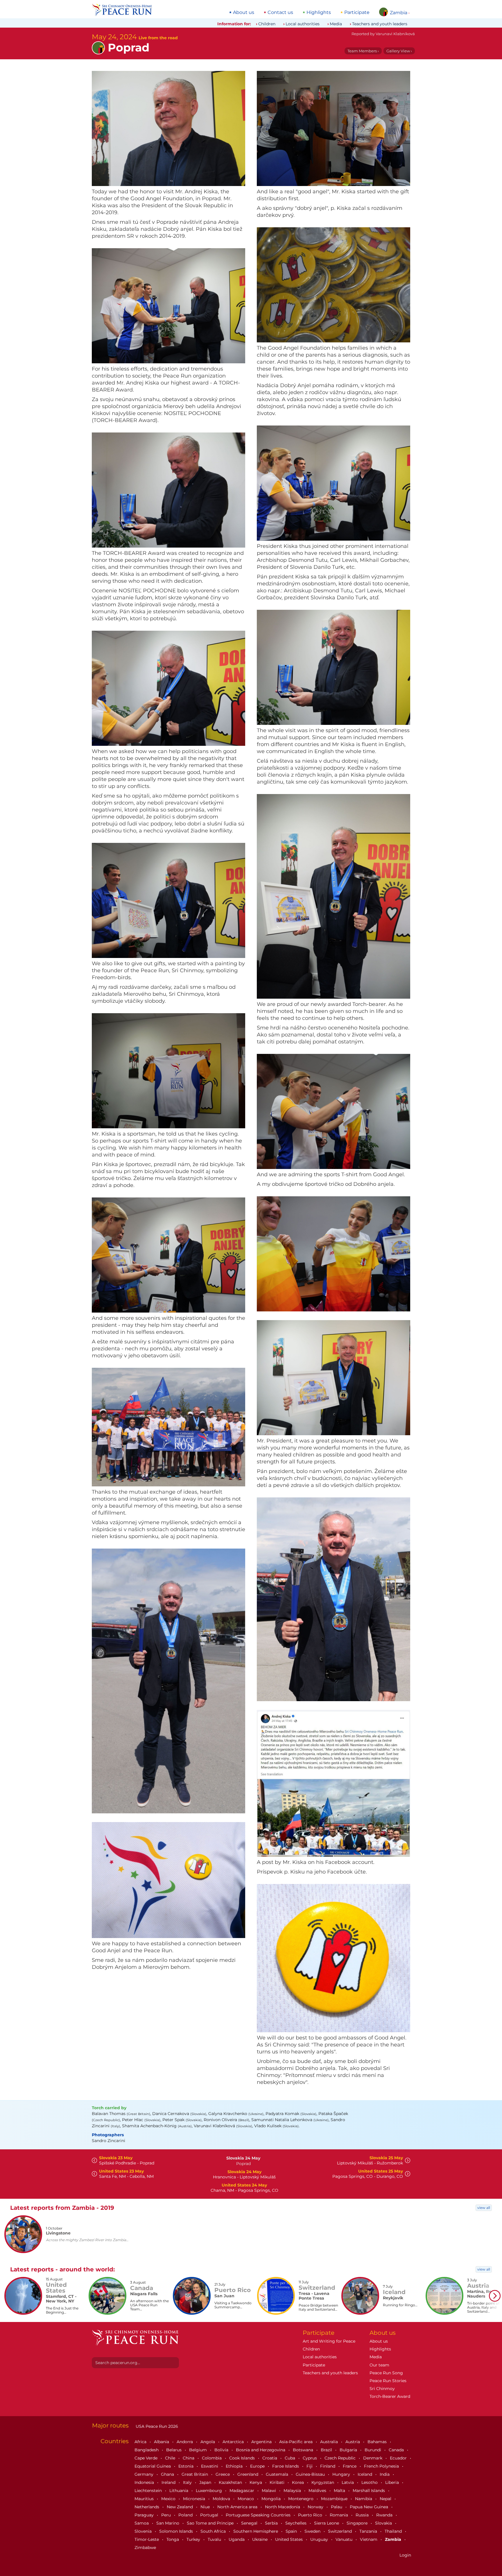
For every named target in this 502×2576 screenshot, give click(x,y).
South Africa (214, 2531)
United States (289, 2539)
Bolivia (222, 2450)
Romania (339, 2515)
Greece (223, 2474)
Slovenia (144, 2531)
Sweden (313, 2531)
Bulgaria (349, 2450)
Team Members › (363, 51)
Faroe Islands (286, 2466)
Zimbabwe (145, 2548)
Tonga (173, 2539)
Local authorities (303, 24)
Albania (162, 2442)
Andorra (185, 2442)
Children (267, 24)
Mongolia (272, 2499)
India (385, 2474)
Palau (337, 2507)
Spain (292, 2531)
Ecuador (399, 2458)
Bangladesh (147, 2450)
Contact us (280, 12)
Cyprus (310, 2458)
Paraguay (145, 2515)
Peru (167, 2515)
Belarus (174, 2450)
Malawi (269, 2491)
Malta (340, 2491)
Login (405, 2555)
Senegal (250, 2523)
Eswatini (210, 2466)
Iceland (365, 2474)
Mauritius (145, 2499)
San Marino (168, 2523)
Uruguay (320, 2539)
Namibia (364, 2499)
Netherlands (147, 2507)
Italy (188, 2482)
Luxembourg (209, 2491)
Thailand (394, 2531)
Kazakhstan (231, 2482)
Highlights (319, 12)
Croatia (270, 2458)
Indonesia (145, 2482)
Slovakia (384, 2523)
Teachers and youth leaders (380, 24)
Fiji (310, 2466)
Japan (206, 2482)
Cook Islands (243, 2458)
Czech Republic (341, 2458)
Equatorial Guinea (153, 2466)
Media (336, 24)
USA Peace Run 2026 (156, 2426)
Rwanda (385, 2515)
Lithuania (179, 2491)
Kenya (256, 2482)
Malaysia (293, 2491)
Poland (186, 2515)
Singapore (358, 2523)
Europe (258, 2466)
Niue (206, 2507)
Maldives (318, 2491)
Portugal (210, 2515)
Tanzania (369, 2531)
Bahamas (378, 2442)
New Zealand (180, 2507)
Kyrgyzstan (323, 2482)
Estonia (187, 2466)
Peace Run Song (386, 2373)
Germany (145, 2474)
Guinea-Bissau (311, 2474)
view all (484, 2208)
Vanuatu (345, 2539)
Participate (357, 12)
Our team (379, 2365)
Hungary (342, 2474)
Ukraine (260, 2539)
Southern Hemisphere (256, 2531)
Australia (330, 2442)
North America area (238, 2507)
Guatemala (278, 2474)
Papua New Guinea (370, 2507)
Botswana (304, 2450)
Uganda (237, 2539)
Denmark (373, 2458)
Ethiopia (235, 2466)
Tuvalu (215, 2539)
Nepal (386, 2499)
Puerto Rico (311, 2515)
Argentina (262, 2442)
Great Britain (195, 2474)
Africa (141, 2442)
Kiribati (278, 2482)
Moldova (222, 2499)
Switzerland (340, 2531)
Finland (328, 2466)
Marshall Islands (369, 2491)
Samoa (142, 2523)
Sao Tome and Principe (211, 2523)
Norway (316, 2507)
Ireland (169, 2482)
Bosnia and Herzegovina (261, 2450)
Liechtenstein (149, 2491)
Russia (363, 2515)
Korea (298, 2482)
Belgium (199, 2450)
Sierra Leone (327, 2523)
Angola (208, 2442)
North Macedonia (283, 2507)
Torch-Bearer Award (390, 2396)
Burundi (373, 2450)
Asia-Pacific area (296, 2442)
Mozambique (335, 2499)
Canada (397, 2450)
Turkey (194, 2539)
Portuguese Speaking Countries (259, 2515)
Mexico (169, 2499)
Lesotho (370, 2482)
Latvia (348, 2482)
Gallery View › (399, 51)
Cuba (291, 2458)
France (350, 2466)
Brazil (327, 2450)
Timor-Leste (147, 2539)
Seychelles (296, 2523)
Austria (353, 2442)
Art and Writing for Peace (329, 2341)
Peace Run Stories (388, 2381)
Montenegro (301, 2499)
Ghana (168, 2474)
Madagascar (242, 2491)
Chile (171, 2458)
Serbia (272, 2523)
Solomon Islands (177, 2531)
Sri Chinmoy (382, 2389)
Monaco (246, 2499)
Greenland (248, 2474)
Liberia (393, 2482)
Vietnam (369, 2539)
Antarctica (234, 2442)
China (189, 2458)
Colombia (212, 2458)
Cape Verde (147, 2458)
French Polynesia (382, 2466)
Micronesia (195, 2499)
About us (244, 12)
